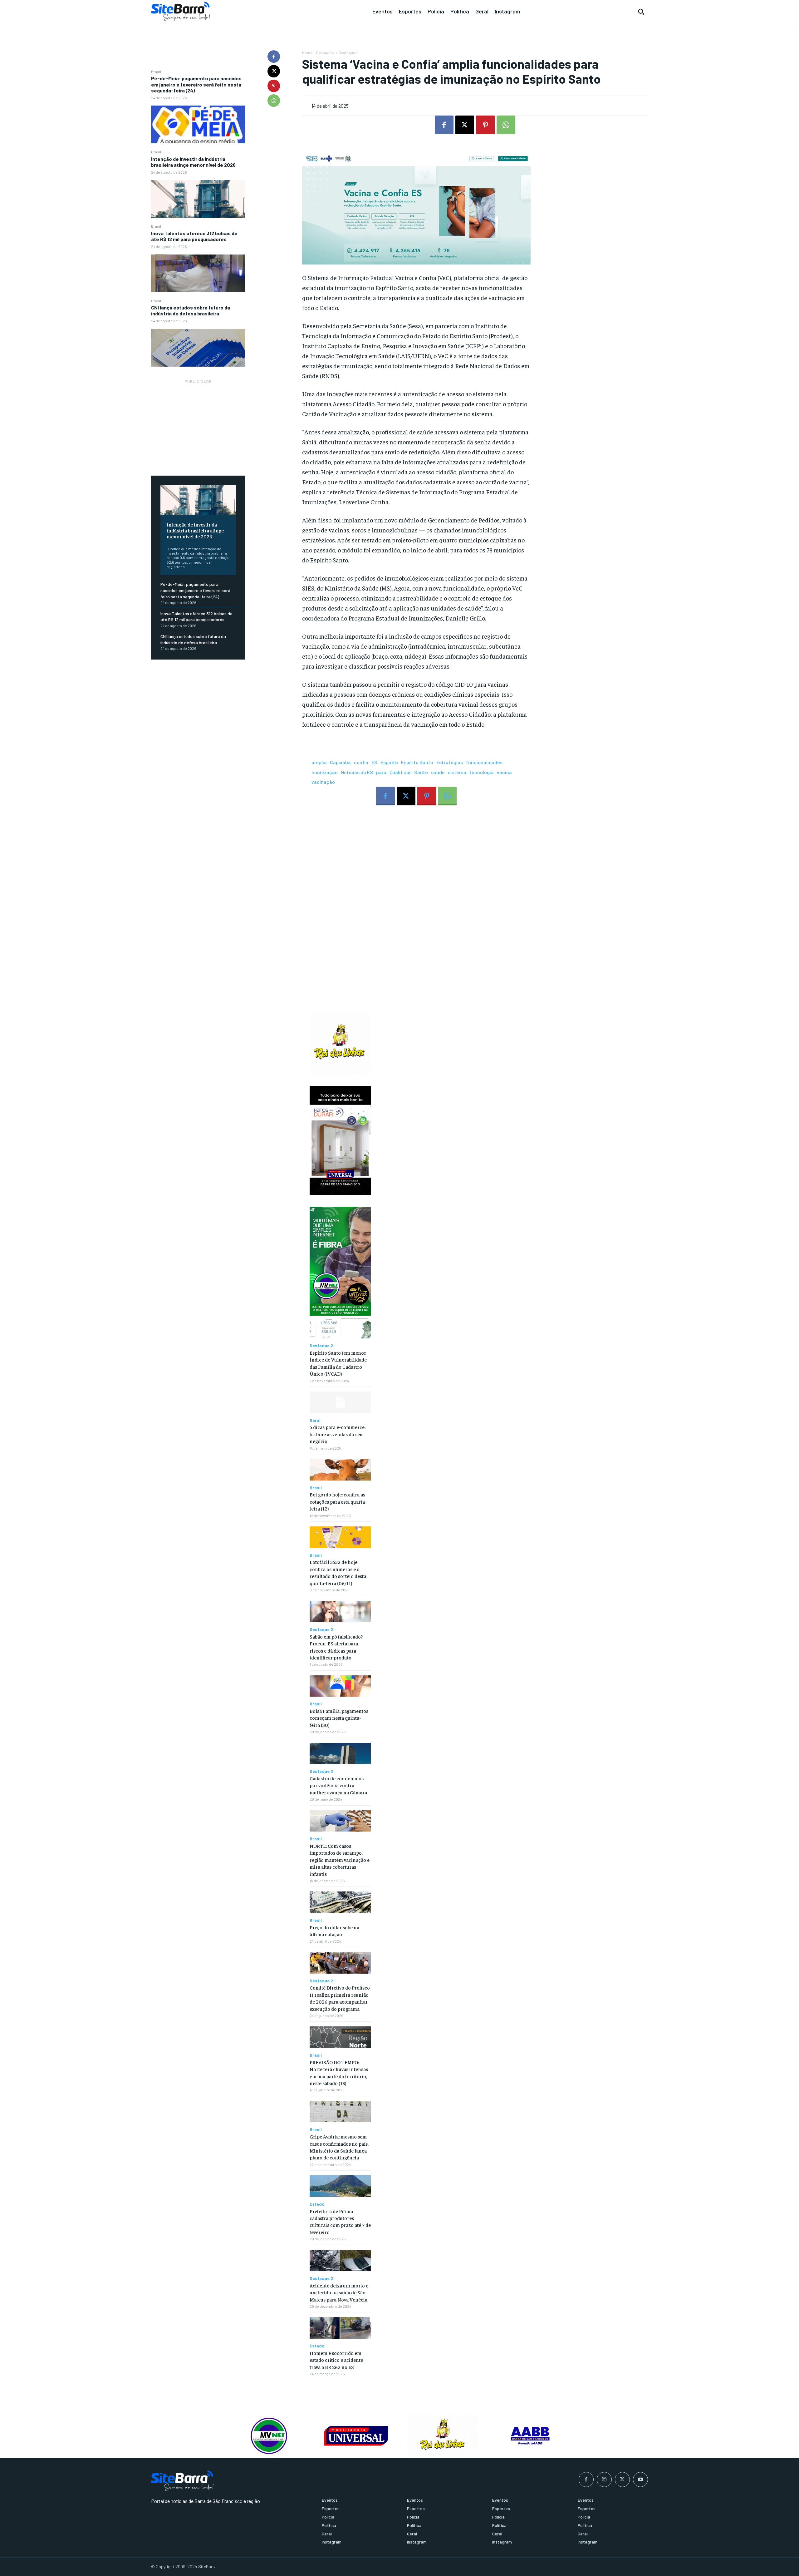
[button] (641, 12)
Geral (315, 1420)
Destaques (325, 52)
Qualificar (400, 772)
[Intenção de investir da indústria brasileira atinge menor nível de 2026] (198, 199)
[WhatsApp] (274, 101)
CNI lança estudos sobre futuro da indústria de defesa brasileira (191, 310)
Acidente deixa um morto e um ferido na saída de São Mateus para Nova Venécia (339, 2292)
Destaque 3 (321, 1771)
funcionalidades (484, 762)
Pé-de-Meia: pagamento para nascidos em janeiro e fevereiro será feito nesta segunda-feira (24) (196, 84)
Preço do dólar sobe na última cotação (334, 1931)
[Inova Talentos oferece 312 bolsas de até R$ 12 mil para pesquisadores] (198, 273)
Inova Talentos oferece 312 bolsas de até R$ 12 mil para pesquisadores (194, 236)
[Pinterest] (274, 86)
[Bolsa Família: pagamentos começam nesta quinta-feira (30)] (340, 1686)
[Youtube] (640, 2480)
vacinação (323, 782)
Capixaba (340, 762)
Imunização (325, 772)
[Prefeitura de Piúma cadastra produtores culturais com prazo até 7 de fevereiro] (340, 2186)
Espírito (389, 762)
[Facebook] (274, 57)
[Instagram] (604, 2480)
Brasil (156, 72)
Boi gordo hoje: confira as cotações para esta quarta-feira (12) (338, 1501)
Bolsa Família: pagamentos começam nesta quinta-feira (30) (339, 1718)
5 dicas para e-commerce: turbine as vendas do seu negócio (338, 1434)
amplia (319, 762)
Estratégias (450, 762)
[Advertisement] (198, 424)
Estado (317, 2204)
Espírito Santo (417, 762)
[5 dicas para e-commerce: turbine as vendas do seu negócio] (340, 1402)
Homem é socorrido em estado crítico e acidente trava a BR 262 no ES (336, 2360)
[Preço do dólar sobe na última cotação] (340, 1902)
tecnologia (482, 772)
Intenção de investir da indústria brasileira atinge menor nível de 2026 (193, 162)
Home (307, 52)
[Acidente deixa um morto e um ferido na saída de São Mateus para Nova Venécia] (340, 2261)
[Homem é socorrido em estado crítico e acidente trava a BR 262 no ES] (340, 2328)
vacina (504, 772)
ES (374, 762)
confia (361, 762)
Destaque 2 (348, 52)
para (381, 772)
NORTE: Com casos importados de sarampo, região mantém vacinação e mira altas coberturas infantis (340, 1860)
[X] (274, 71)
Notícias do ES (357, 772)
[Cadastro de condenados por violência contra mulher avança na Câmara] (340, 1754)
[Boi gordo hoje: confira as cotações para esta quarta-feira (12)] (340, 1470)
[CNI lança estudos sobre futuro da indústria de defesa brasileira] (198, 348)
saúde (438, 772)
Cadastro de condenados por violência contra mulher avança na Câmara (338, 1785)
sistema (457, 772)
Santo (421, 772)
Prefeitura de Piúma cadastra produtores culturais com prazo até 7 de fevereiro (340, 2221)
